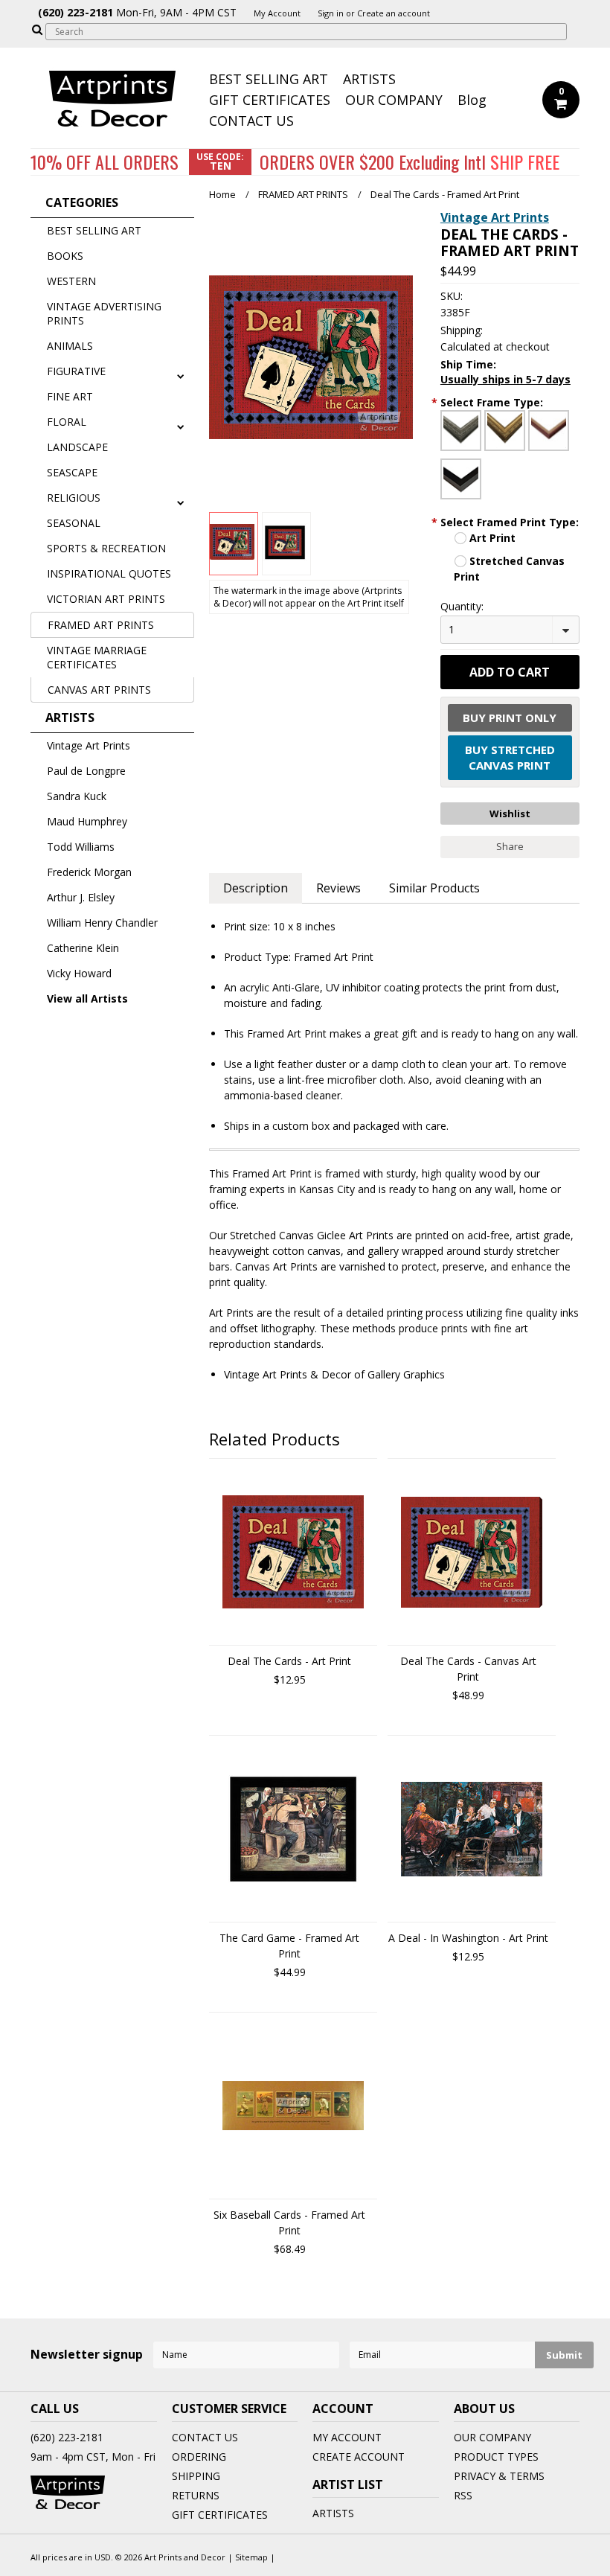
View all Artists (87, 998)
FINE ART (70, 396)
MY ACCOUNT (347, 2437)
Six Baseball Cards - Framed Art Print (289, 2222)
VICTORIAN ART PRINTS (106, 599)
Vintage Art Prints (89, 745)
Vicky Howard (79, 973)
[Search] (37, 29)
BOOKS (65, 256)
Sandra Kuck (77, 796)
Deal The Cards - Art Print (289, 1661)
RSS (463, 2495)
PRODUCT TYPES (496, 2457)
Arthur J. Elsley (81, 897)
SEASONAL (74, 523)
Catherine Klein (83, 948)
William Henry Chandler (102, 923)
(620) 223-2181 (67, 2437)
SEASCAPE (72, 472)
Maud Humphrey (87, 821)
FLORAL (67, 422)
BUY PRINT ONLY (510, 717)
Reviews (338, 888)
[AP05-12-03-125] (461, 479)
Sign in (331, 13)
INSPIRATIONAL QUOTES (109, 573)
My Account (277, 13)
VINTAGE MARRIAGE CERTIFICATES (97, 657)
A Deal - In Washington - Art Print (468, 1938)
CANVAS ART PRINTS (99, 690)
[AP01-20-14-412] (461, 431)
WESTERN (71, 281)
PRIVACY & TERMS (499, 2476)
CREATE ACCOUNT (359, 2457)
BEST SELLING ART (269, 79)
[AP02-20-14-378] (505, 431)
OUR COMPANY (394, 100)
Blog (472, 100)
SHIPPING (196, 2476)
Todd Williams (81, 847)
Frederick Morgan (89, 872)
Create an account (394, 13)
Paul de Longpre (86, 771)
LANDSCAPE (77, 447)
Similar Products (434, 888)
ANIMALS (70, 346)
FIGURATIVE (76, 371)
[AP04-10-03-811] (549, 431)
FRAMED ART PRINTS (101, 625)
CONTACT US (251, 121)
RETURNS (196, 2495)
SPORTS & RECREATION (106, 548)
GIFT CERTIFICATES (270, 100)
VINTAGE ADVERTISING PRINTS (104, 313)
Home (222, 194)
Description (256, 888)
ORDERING (199, 2457)
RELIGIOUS (74, 498)
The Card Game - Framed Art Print (289, 1946)
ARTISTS (369, 79)
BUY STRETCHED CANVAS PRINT (510, 757)
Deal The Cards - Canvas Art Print (468, 1669)
